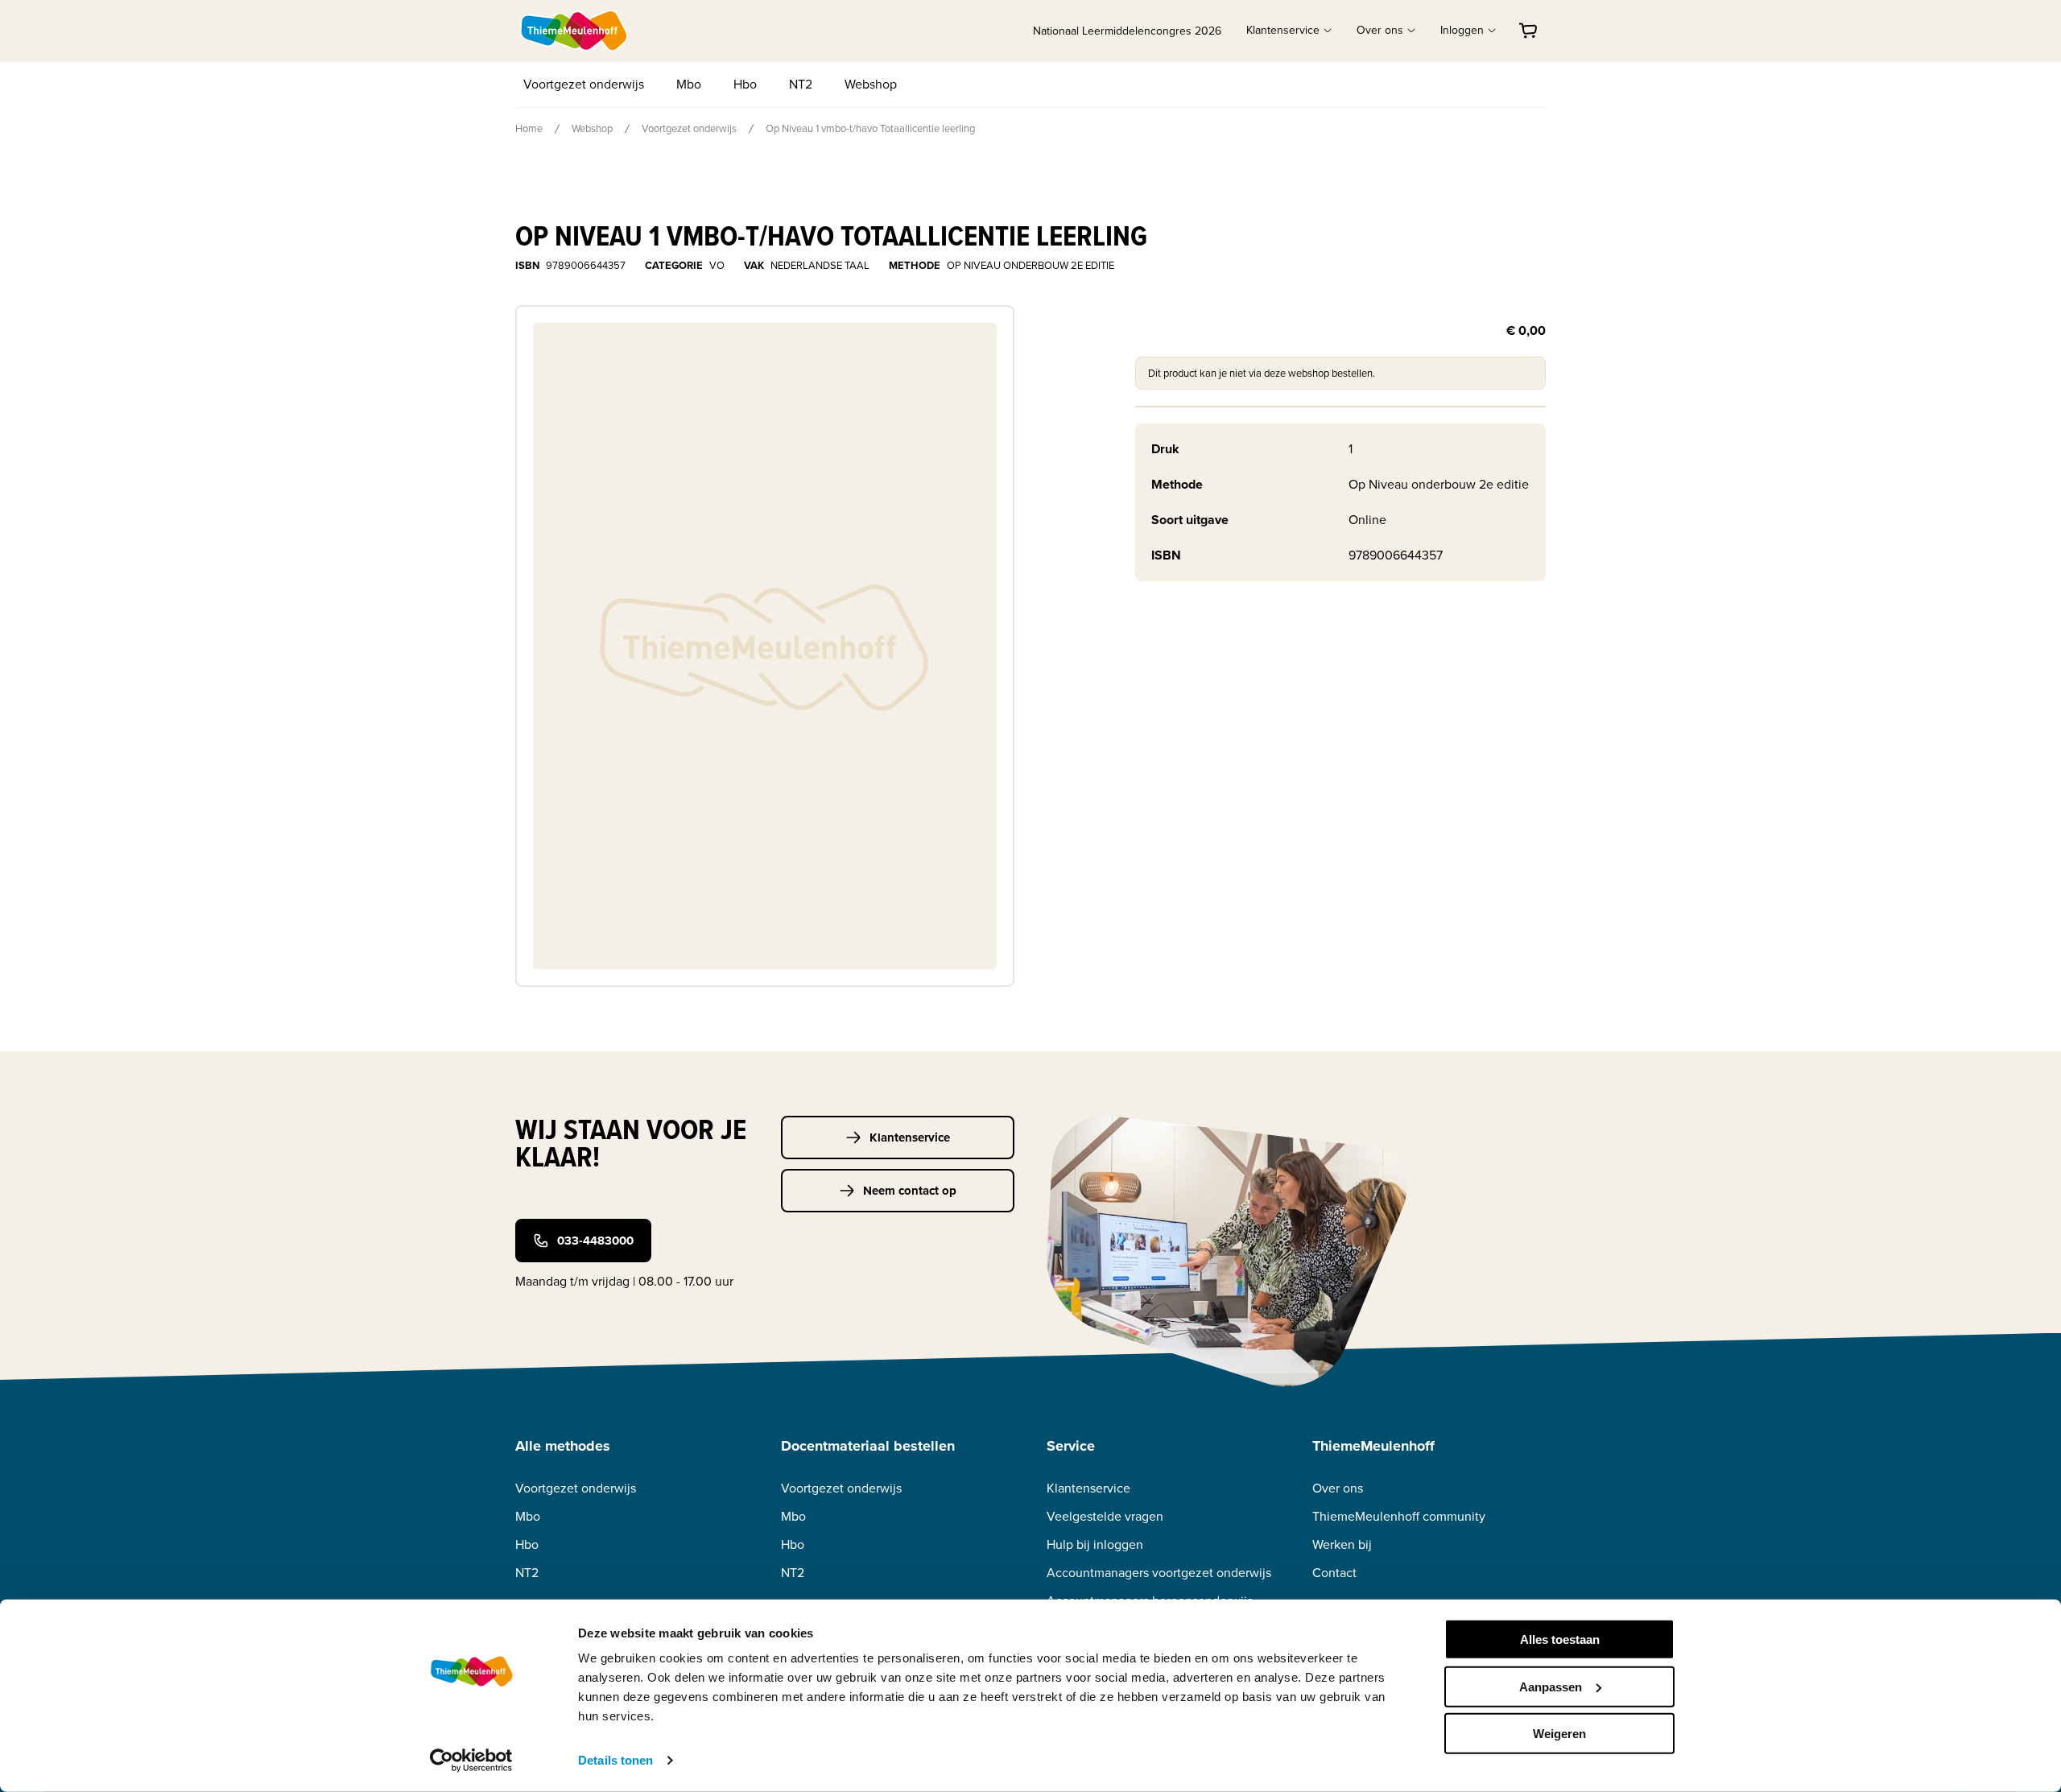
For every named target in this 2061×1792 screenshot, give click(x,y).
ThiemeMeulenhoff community (1399, 1516)
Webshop (871, 84)
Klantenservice (910, 1138)
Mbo (689, 84)
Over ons (1338, 1488)
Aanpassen (1551, 1686)
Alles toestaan (1560, 1639)
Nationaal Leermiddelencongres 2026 (1127, 31)
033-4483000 (595, 1241)
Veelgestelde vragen (1105, 1516)
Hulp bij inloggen (1095, 1544)
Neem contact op (910, 1191)
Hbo (745, 84)
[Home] (575, 31)
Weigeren (1559, 1734)
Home (529, 128)
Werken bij (1342, 1544)
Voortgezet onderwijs (584, 84)
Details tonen (615, 1760)
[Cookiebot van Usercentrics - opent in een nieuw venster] (471, 1761)
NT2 (801, 84)
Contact (1334, 1573)
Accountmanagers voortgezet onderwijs (1159, 1573)
